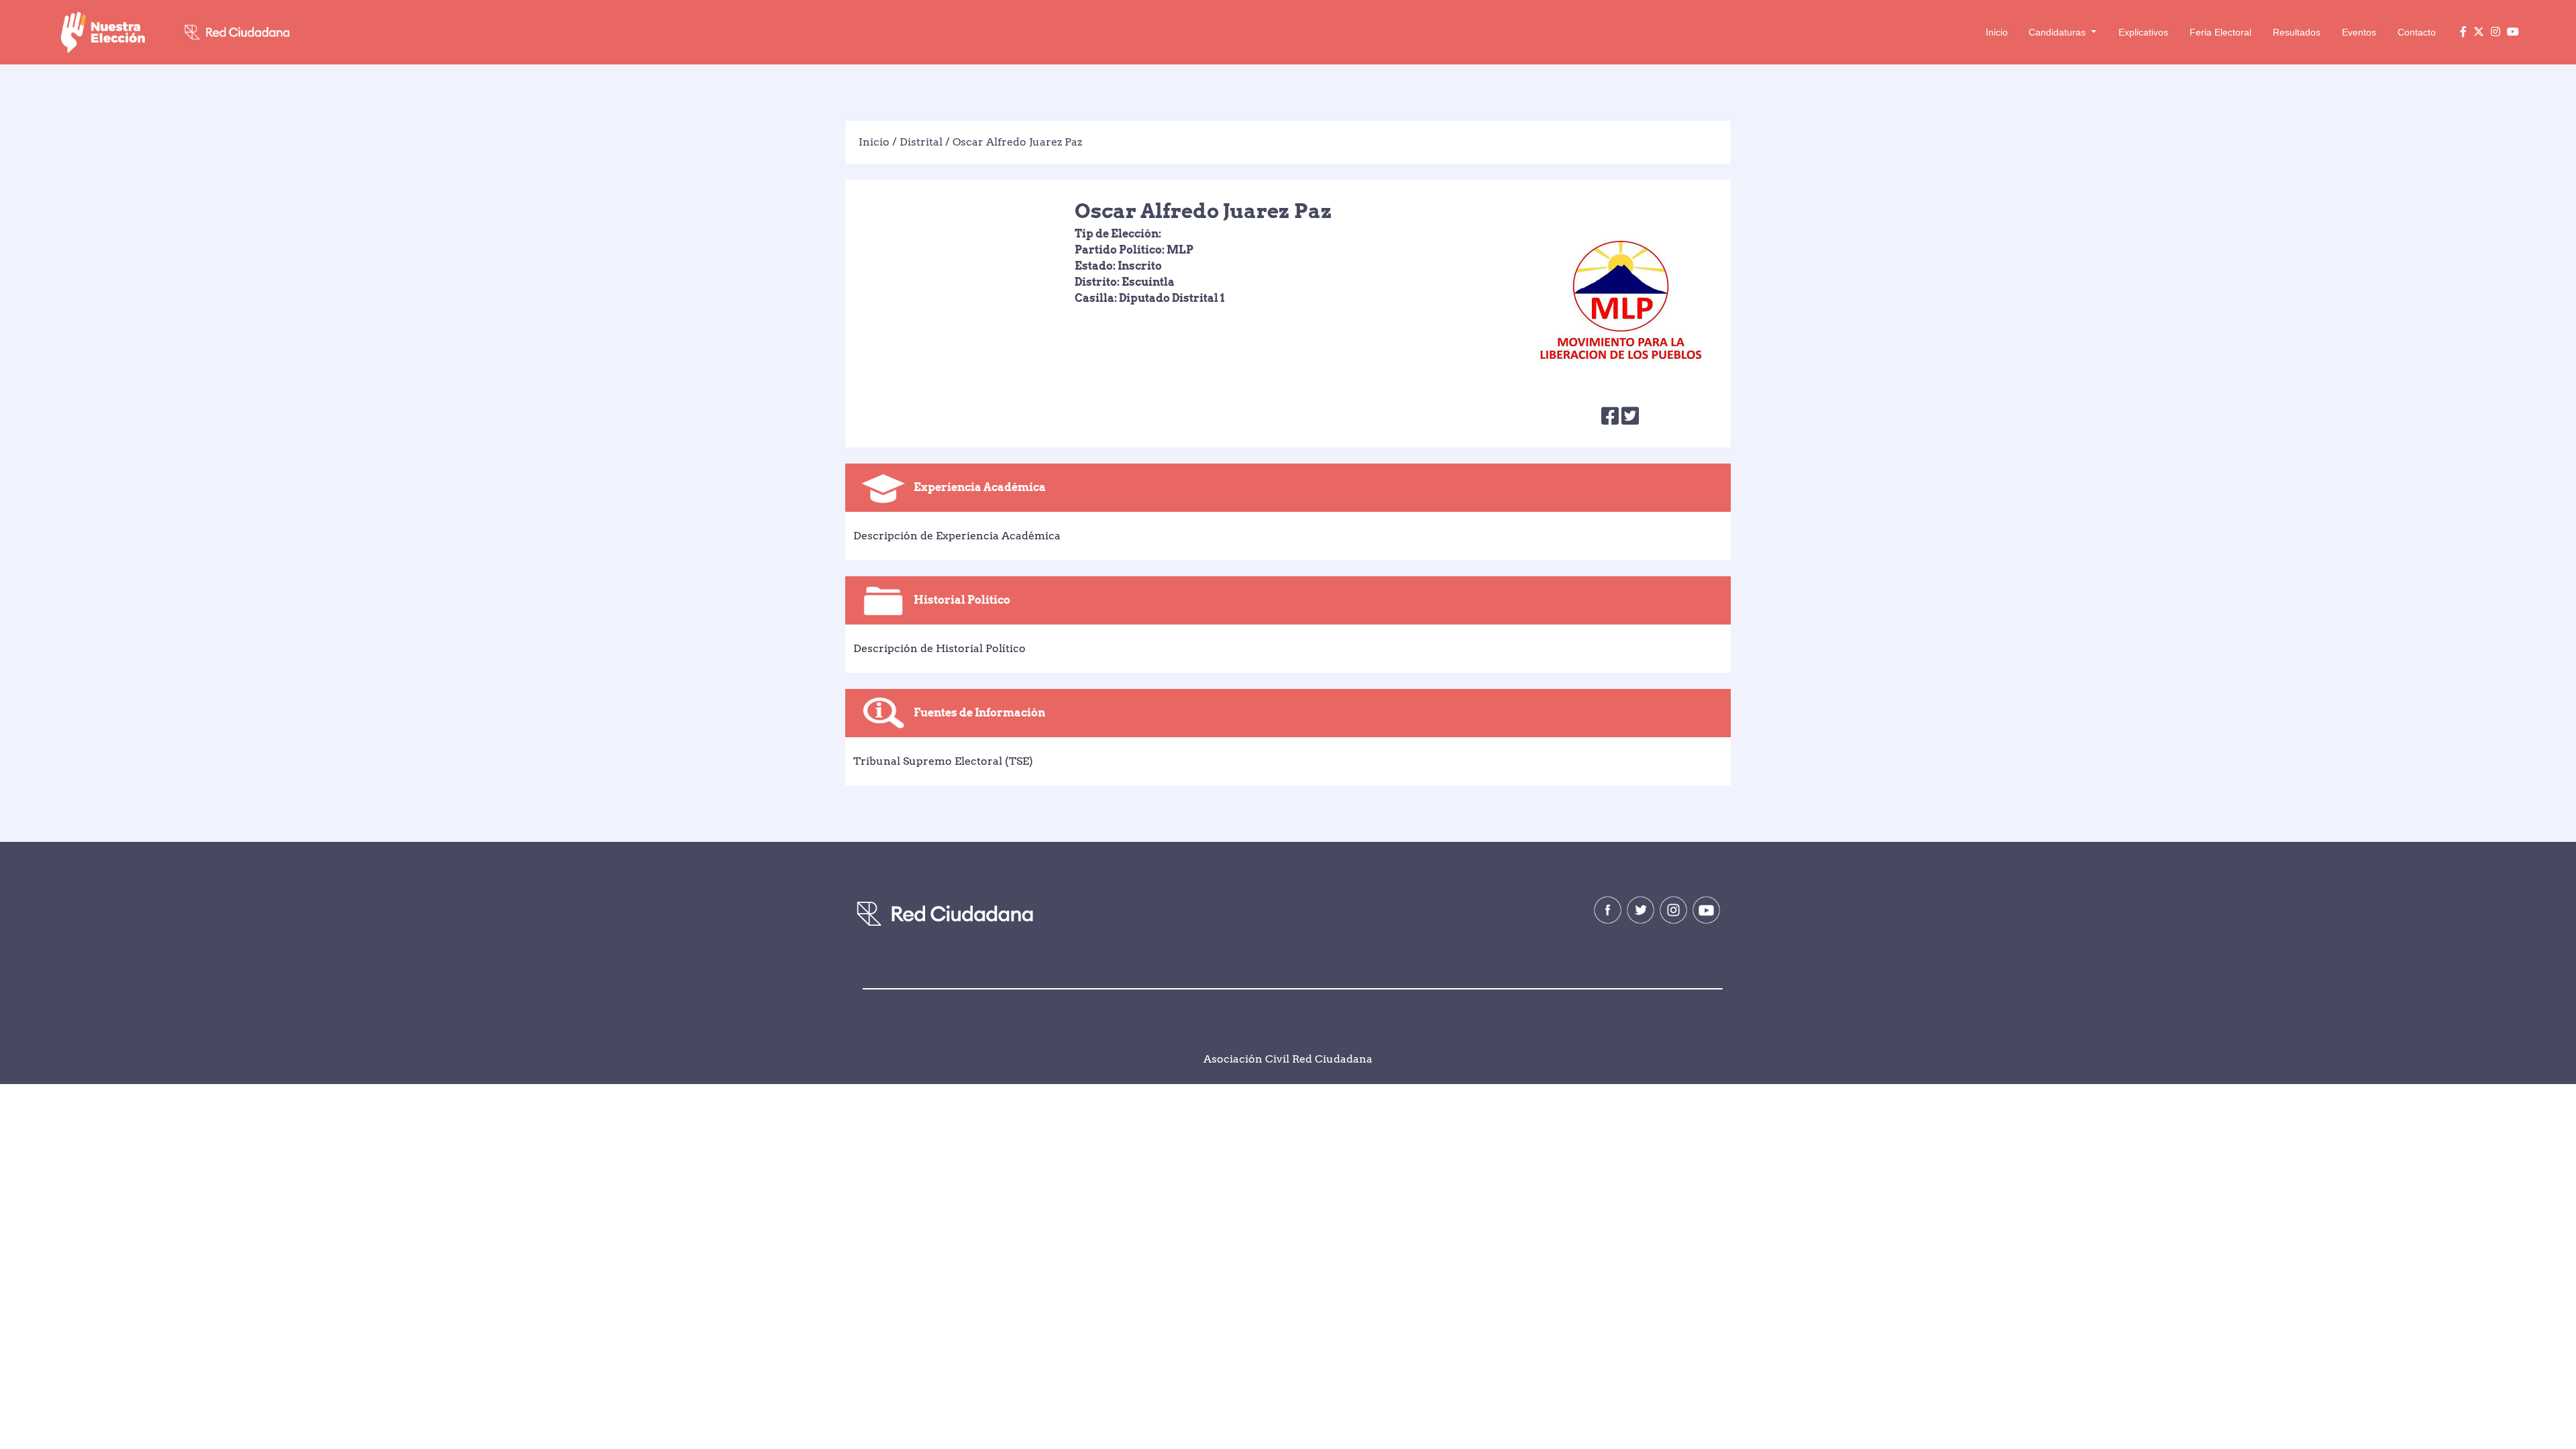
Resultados (2297, 32)
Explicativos (2143, 32)
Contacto (2417, 32)
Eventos (2359, 32)
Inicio (1997, 32)
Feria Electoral (2220, 32)
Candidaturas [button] (2058, 32)
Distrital (921, 142)
